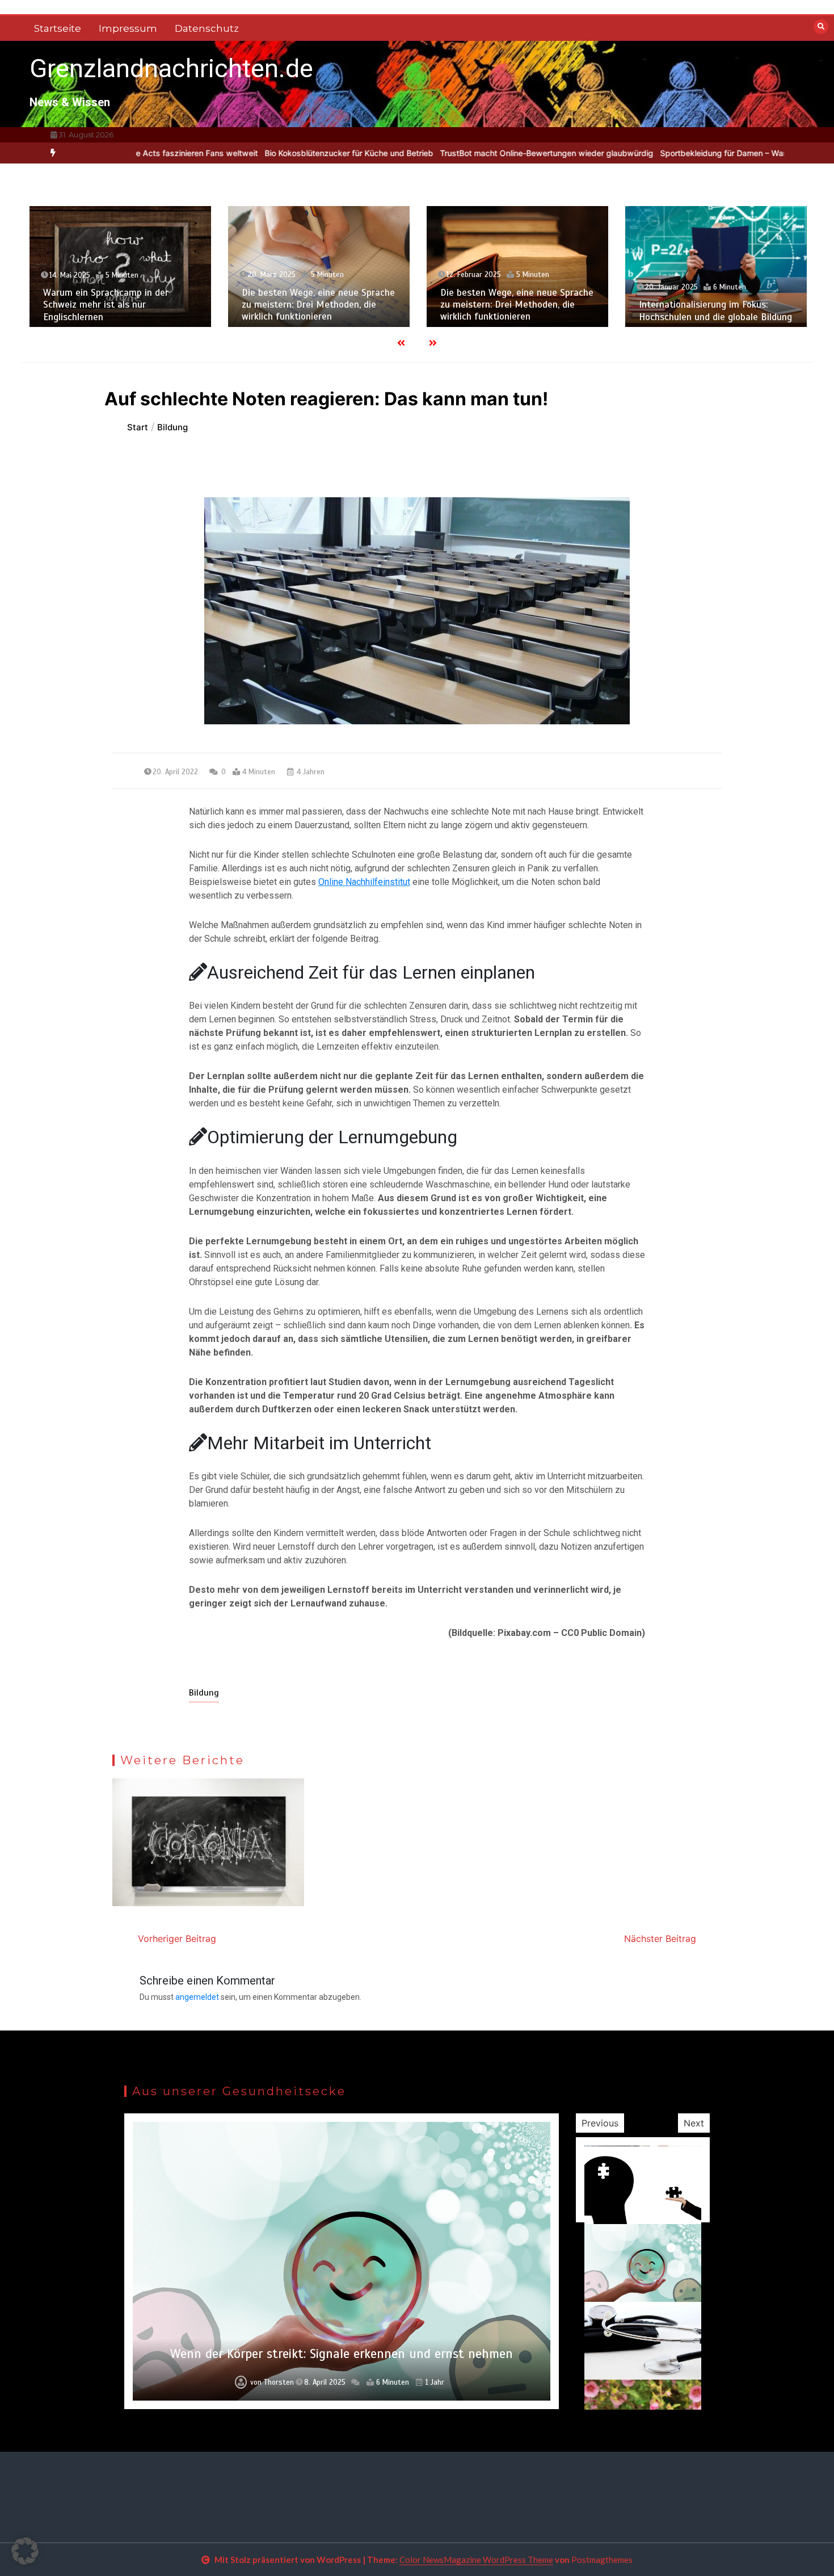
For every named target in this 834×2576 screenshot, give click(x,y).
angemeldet (197, 1997)
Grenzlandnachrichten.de (171, 68)
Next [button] (694, 2123)
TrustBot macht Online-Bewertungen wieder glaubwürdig (465, 153)
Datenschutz (207, 28)
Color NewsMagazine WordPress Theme (476, 2560)
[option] (268, 153)
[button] (25, 2551)
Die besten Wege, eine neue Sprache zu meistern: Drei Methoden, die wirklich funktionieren (318, 305)
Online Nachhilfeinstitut (364, 882)
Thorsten (277, 2382)
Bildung (204, 1693)
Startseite (58, 28)
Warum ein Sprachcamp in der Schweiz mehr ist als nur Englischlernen (106, 305)
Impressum (128, 28)
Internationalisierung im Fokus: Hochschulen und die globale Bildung (715, 311)
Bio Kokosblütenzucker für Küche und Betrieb (268, 153)
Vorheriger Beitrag (177, 1939)
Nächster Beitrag (660, 1939)
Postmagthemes (602, 2560)
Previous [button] (600, 2123)
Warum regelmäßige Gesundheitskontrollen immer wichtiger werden (342, 2354)
